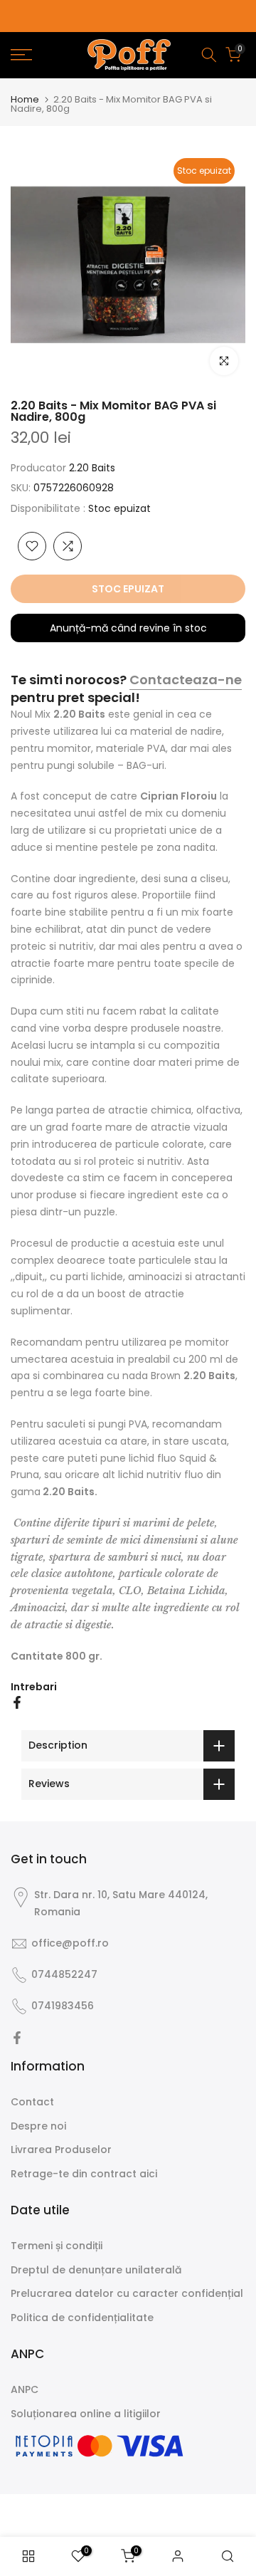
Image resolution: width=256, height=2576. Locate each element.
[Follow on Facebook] (17, 2038)
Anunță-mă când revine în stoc (128, 628)
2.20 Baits (92, 468)
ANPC (25, 2389)
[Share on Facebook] (17, 1702)
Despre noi (38, 2126)
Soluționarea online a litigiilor (86, 2414)
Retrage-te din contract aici (84, 2174)
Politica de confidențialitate (82, 2318)
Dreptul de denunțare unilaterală (96, 2270)
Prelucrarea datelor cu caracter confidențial (127, 2293)
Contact (32, 2102)
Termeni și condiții (57, 2246)
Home (25, 99)
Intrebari (34, 1687)
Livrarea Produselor (61, 2150)
